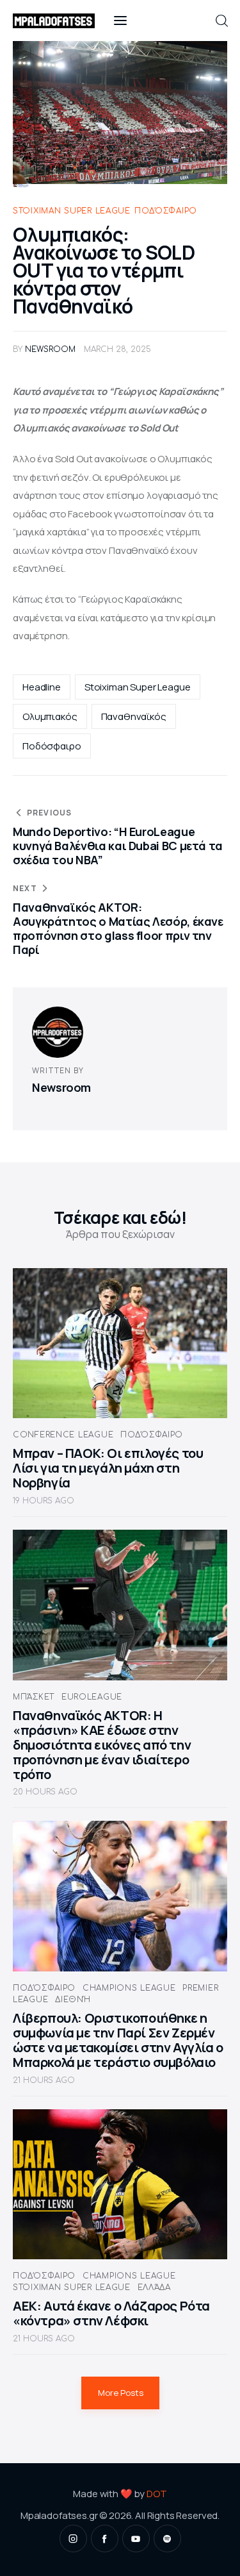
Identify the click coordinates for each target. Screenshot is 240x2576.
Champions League (129, 1988)
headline (42, 687)
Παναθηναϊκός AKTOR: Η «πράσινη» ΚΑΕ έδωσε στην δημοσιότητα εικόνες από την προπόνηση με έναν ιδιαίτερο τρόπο (102, 1745)
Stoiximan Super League (72, 211)
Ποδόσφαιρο (166, 211)
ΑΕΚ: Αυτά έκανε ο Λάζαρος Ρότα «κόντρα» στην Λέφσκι (111, 2313)
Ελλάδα (154, 2287)
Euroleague (92, 1697)
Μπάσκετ (34, 1697)
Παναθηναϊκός (134, 716)
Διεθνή (73, 2000)
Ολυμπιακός (50, 716)
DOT (157, 2494)
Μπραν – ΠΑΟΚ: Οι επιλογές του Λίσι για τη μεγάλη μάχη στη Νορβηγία (108, 1468)
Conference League (63, 1435)
